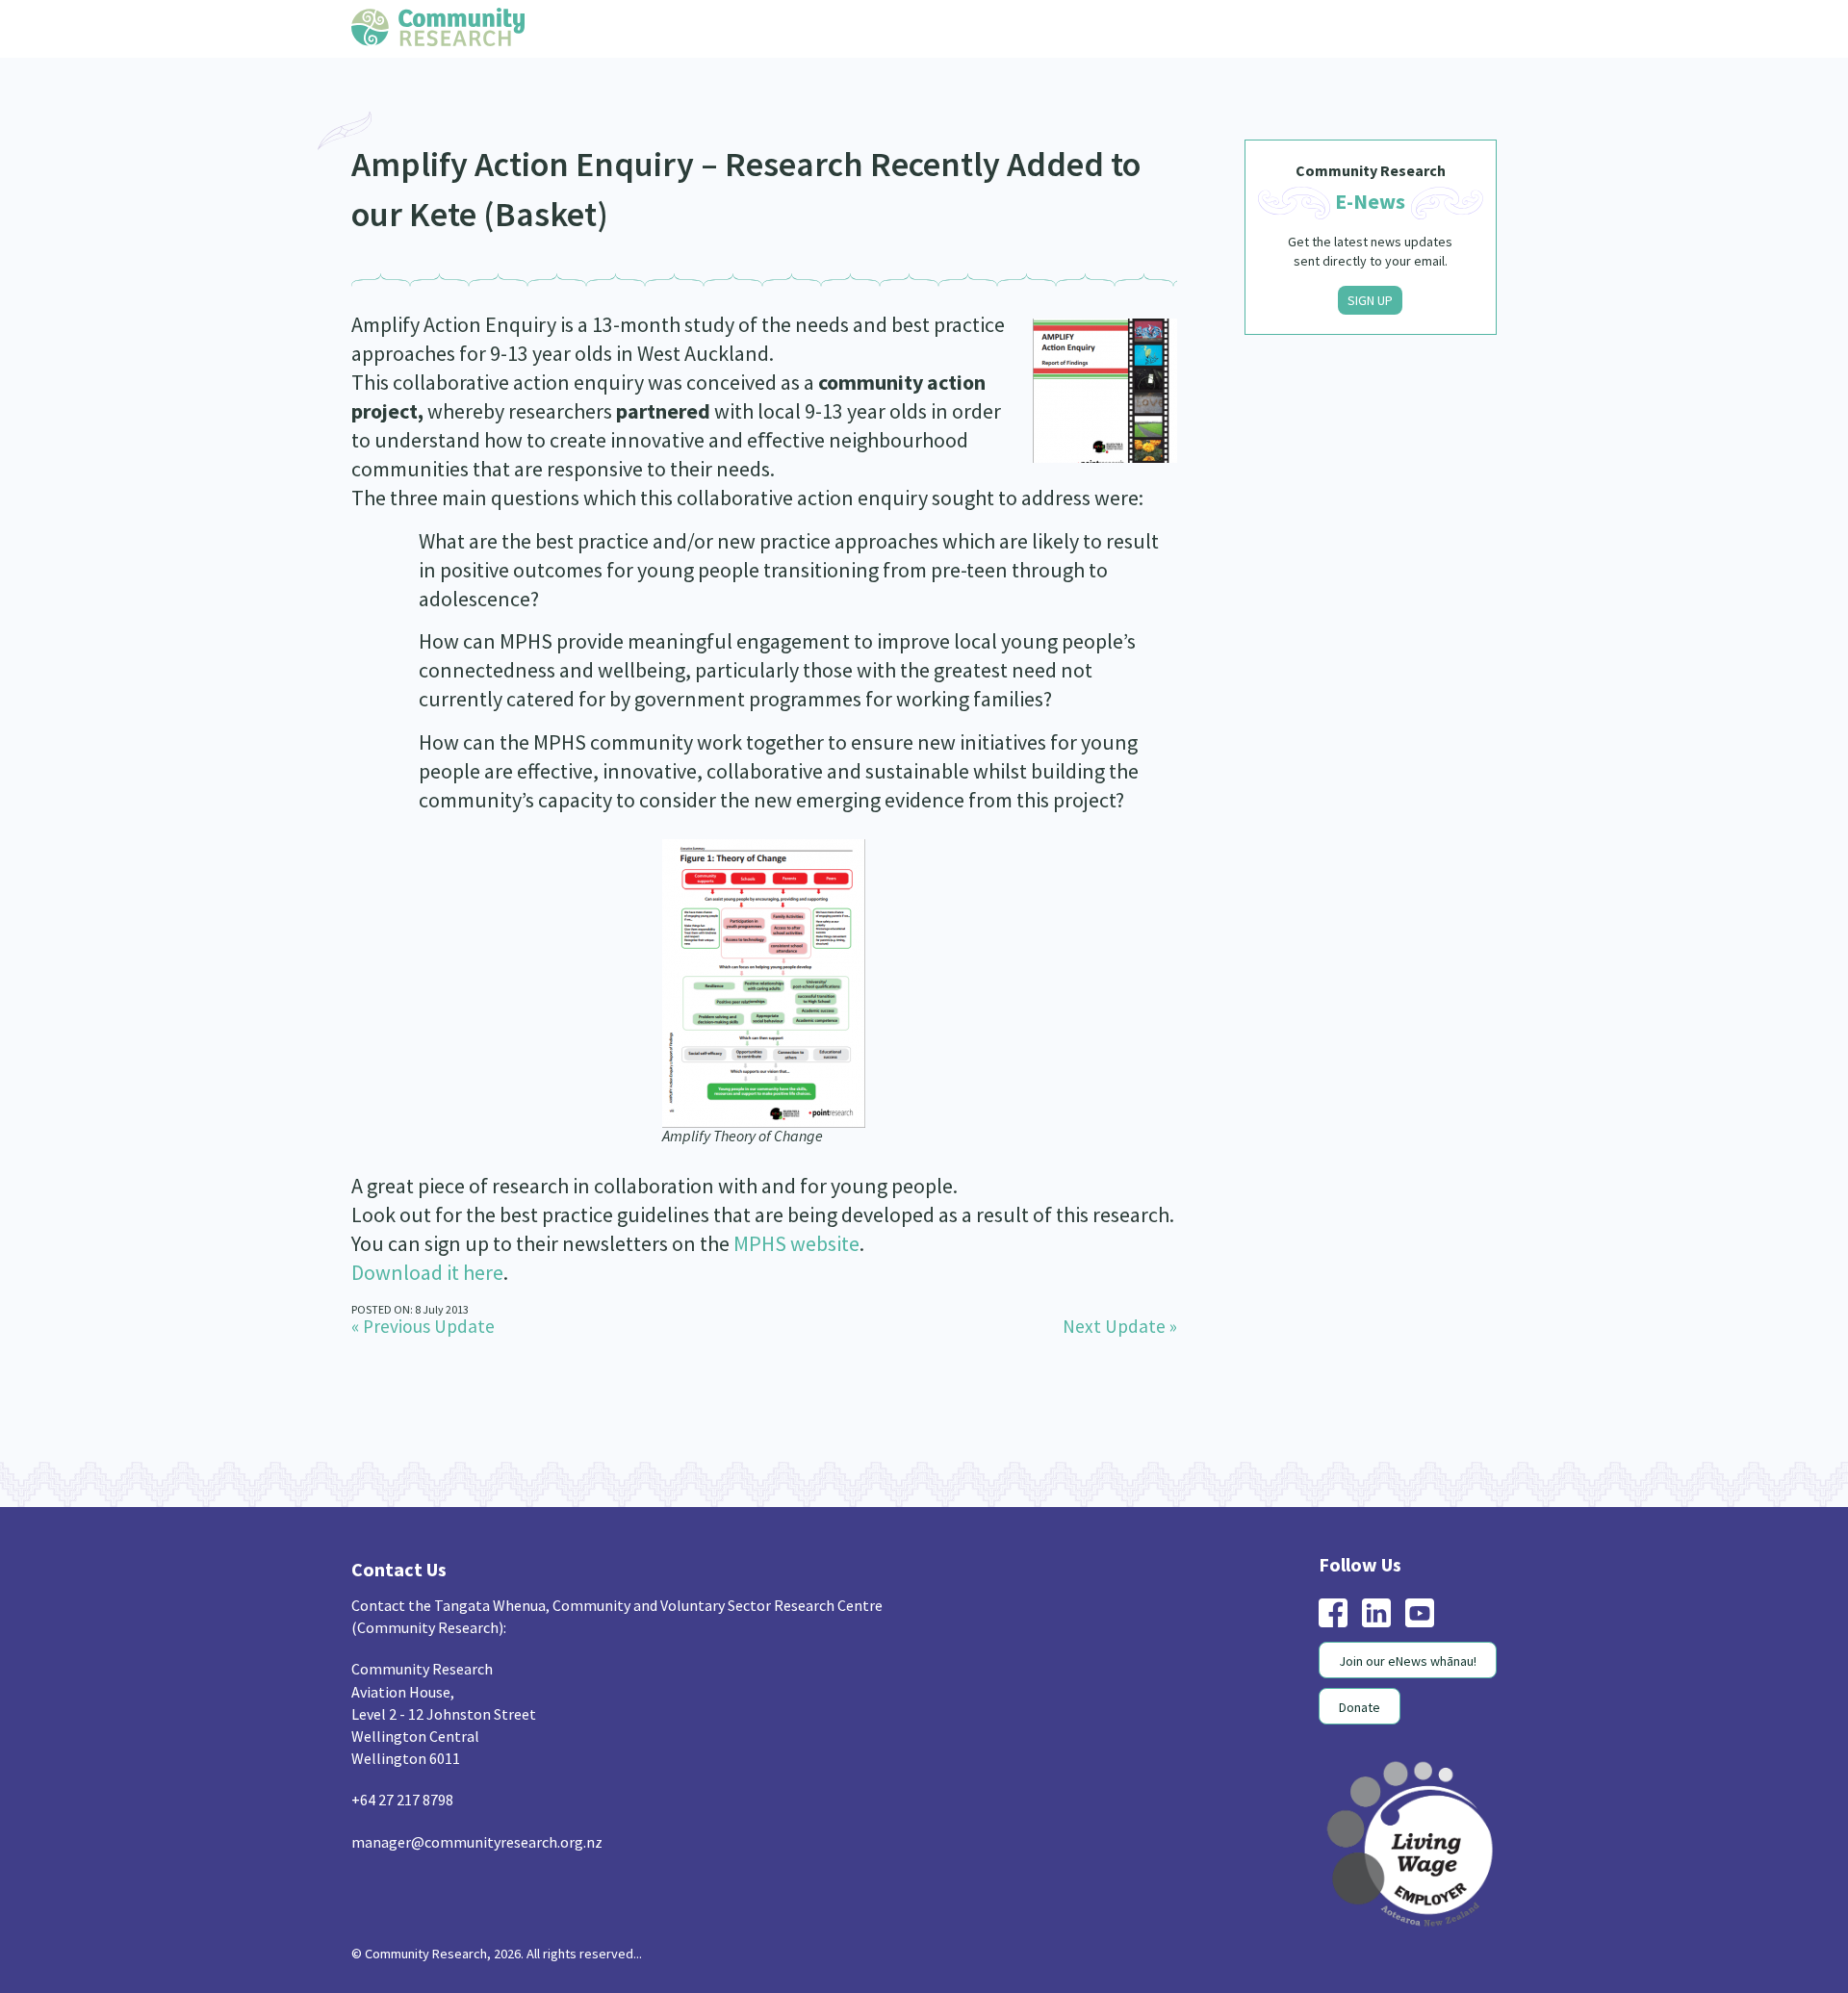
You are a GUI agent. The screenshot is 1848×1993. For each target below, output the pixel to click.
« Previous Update (423, 1326)
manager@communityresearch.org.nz (477, 1842)
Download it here (427, 1272)
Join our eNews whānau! (1408, 1661)
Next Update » (1120, 1326)
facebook (1333, 1613)
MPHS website (796, 1243)
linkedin (1376, 1613)
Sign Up (1370, 300)
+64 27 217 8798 (402, 1800)
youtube (1420, 1613)
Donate (1360, 1707)
